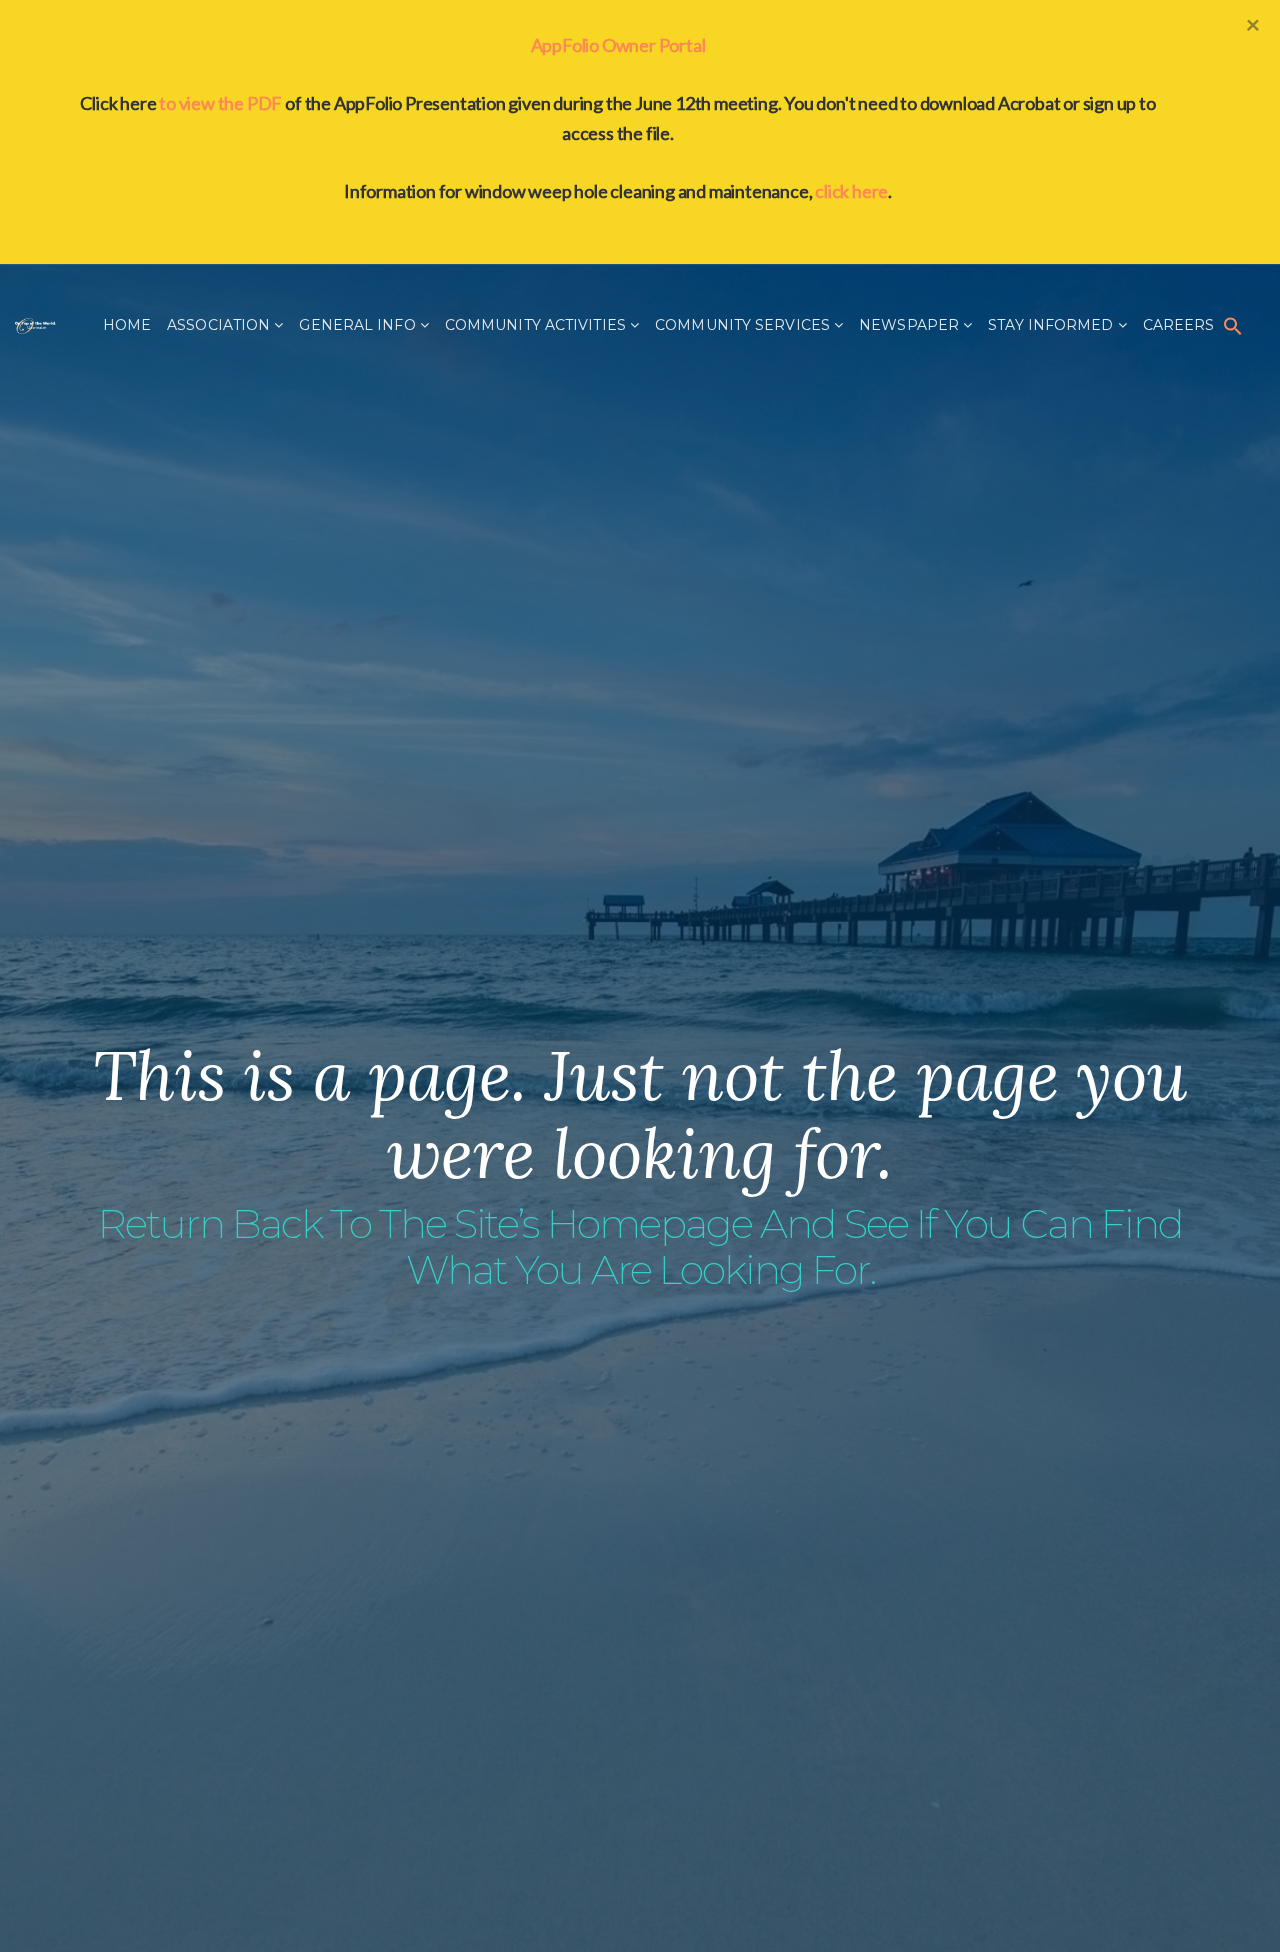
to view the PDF (220, 103)
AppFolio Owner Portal (618, 45)
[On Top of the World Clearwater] (35, 325)
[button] (1233, 325)
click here (851, 191)
